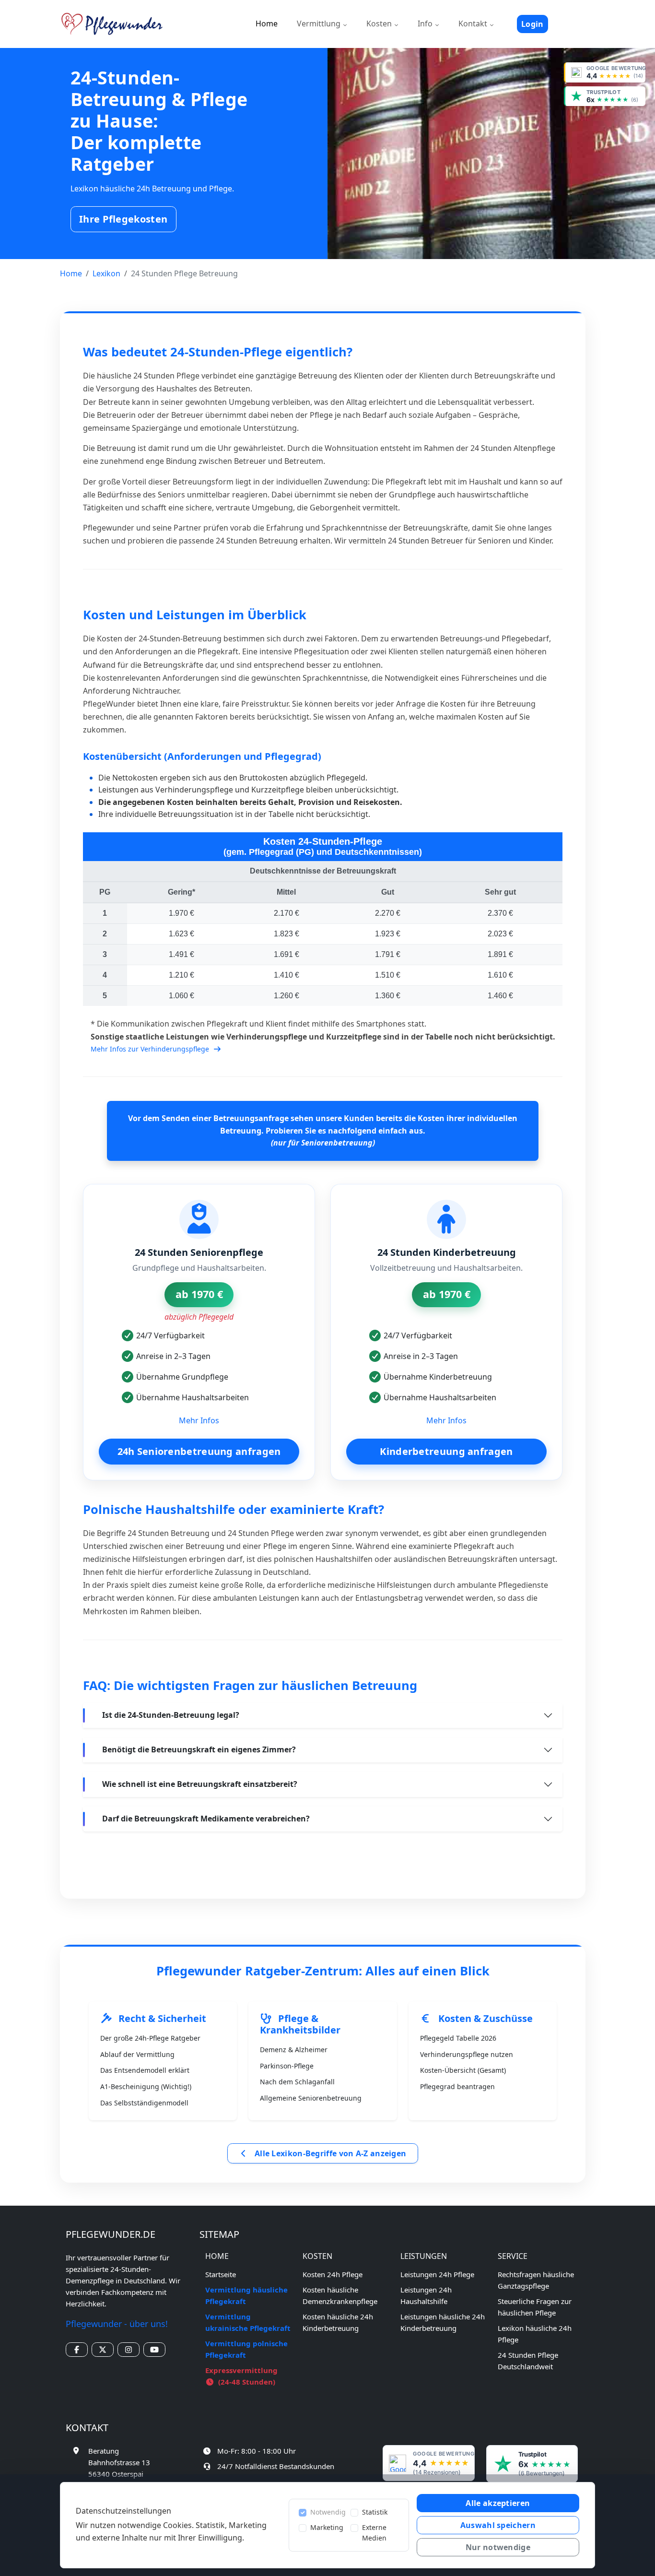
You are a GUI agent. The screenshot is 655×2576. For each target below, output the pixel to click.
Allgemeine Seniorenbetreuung (311, 2098)
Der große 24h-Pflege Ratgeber (150, 2038)
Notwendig (328, 2512)
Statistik (375, 2512)
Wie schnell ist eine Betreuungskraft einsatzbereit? (200, 1784)
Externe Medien (374, 2533)
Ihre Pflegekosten (123, 219)
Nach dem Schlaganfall (297, 2082)
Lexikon (106, 273)
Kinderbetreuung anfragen (446, 1451)
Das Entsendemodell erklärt (145, 2070)
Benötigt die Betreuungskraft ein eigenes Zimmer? (199, 1749)
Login (532, 24)
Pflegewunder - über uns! (117, 2324)
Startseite (221, 2274)
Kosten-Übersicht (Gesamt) (463, 2070)
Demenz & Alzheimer (294, 2050)
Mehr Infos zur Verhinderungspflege (151, 1049)
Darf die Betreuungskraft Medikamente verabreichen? (206, 1819)
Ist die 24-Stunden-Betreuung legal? (171, 1715)
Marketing (327, 2527)
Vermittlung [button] (320, 24)
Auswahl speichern (498, 2525)
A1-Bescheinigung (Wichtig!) (146, 2086)
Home (267, 24)
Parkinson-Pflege (287, 2066)
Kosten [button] (380, 24)
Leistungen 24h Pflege (437, 2274)
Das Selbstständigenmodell (144, 2103)
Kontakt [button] (474, 24)
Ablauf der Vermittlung (137, 2054)
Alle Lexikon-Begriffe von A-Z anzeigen (330, 2153)
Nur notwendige (498, 2547)
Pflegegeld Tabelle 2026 (458, 2038)
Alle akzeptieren (498, 2503)
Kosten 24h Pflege (333, 2274)
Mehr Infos (199, 1420)
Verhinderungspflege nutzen (467, 2054)
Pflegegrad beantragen (457, 2086)
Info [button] (426, 24)
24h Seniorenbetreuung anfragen (199, 1451)
